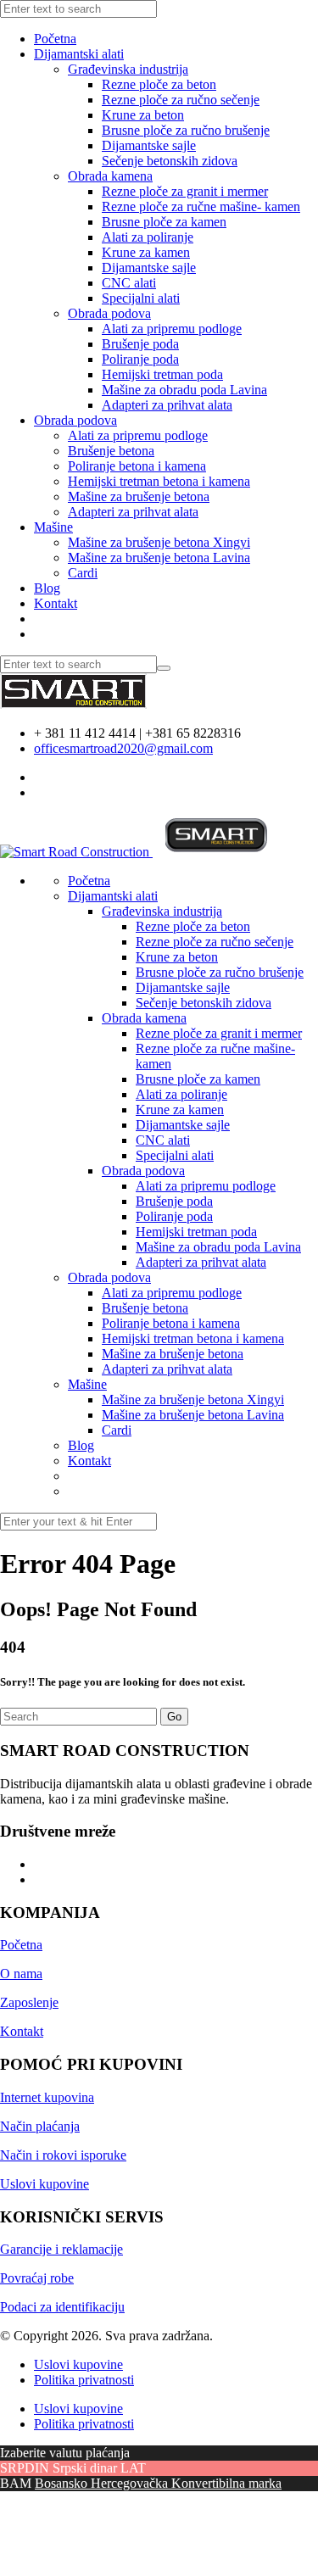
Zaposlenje (29, 2002)
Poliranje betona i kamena (137, 466)
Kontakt (56, 603)
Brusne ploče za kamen (164, 222)
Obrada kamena (110, 176)
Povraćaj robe (37, 2278)
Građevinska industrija (128, 69)
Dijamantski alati (79, 54)
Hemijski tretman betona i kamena (159, 481)
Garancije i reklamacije (61, 2249)
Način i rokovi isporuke (63, 2155)
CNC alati (129, 283)
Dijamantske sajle (149, 145)
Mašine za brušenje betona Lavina (159, 558)
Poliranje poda (140, 359)
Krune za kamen (146, 252)
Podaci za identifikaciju (62, 2307)
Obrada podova (109, 313)
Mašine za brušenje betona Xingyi (159, 542)
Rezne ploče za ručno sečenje (181, 100)
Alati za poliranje (148, 237)
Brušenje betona (111, 451)
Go (174, 1717)
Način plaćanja (40, 2126)
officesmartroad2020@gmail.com (123, 748)
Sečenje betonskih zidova (170, 161)
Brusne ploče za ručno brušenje (186, 130)
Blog (47, 588)
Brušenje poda (140, 344)
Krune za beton (143, 115)
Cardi (83, 573)
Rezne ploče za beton (159, 84)
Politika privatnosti (84, 2380)
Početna (55, 39)
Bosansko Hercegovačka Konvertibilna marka (158, 2483)
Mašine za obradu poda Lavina (184, 390)
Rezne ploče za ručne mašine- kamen (201, 206)
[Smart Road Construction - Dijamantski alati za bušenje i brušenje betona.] (73, 704)
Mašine (53, 527)
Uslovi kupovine (45, 2184)
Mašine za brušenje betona (139, 496)
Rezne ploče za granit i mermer (185, 191)
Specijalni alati (141, 298)
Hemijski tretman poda (162, 374)
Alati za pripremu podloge (172, 329)
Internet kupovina (47, 2097)
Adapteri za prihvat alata (167, 405)
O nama (21, 1974)
